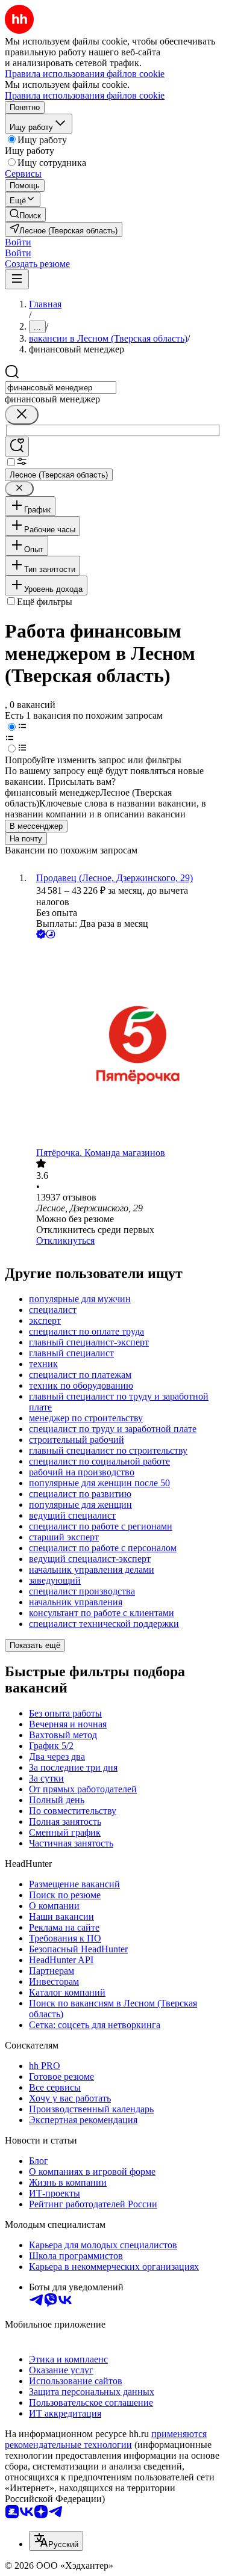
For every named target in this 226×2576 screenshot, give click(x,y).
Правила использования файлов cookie (85, 95)
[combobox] (61, 388)
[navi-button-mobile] (17, 279)
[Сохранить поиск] (17, 447)
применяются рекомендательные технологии (106, 2439)
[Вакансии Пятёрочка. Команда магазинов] (125, 1044)
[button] (18, 242)
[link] (25, 214)
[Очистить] (22, 415)
